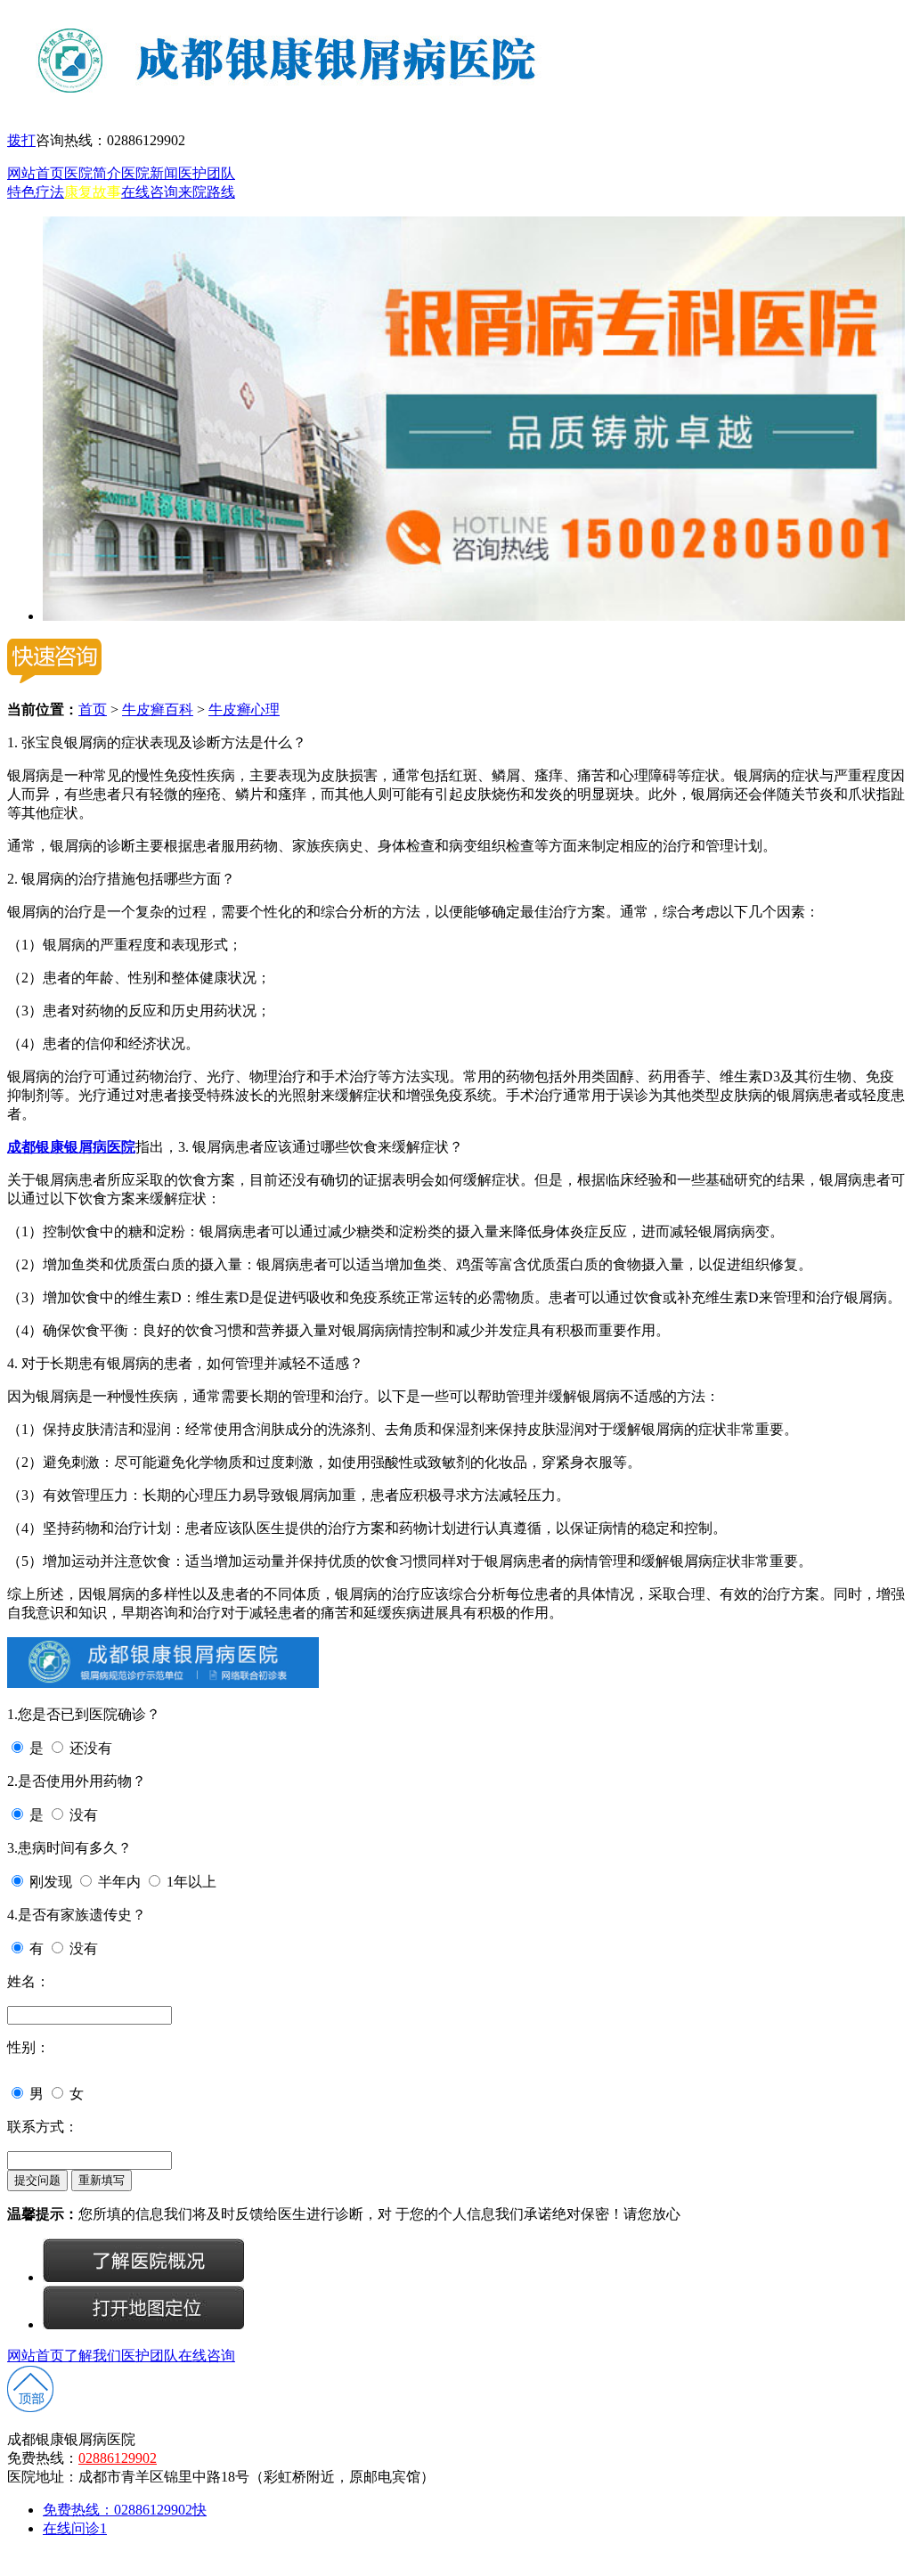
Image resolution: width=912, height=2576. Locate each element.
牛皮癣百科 (158, 709)
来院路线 (207, 192)
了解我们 (93, 2356)
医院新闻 (150, 173)
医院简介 (93, 173)
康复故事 (93, 192)
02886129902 (118, 2458)
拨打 (21, 140)
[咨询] (143, 2277)
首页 (93, 709)
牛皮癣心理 (244, 709)
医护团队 (207, 173)
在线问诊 (75, 2528)
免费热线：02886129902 (125, 2510)
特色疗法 (36, 192)
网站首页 (36, 173)
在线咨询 (150, 192)
